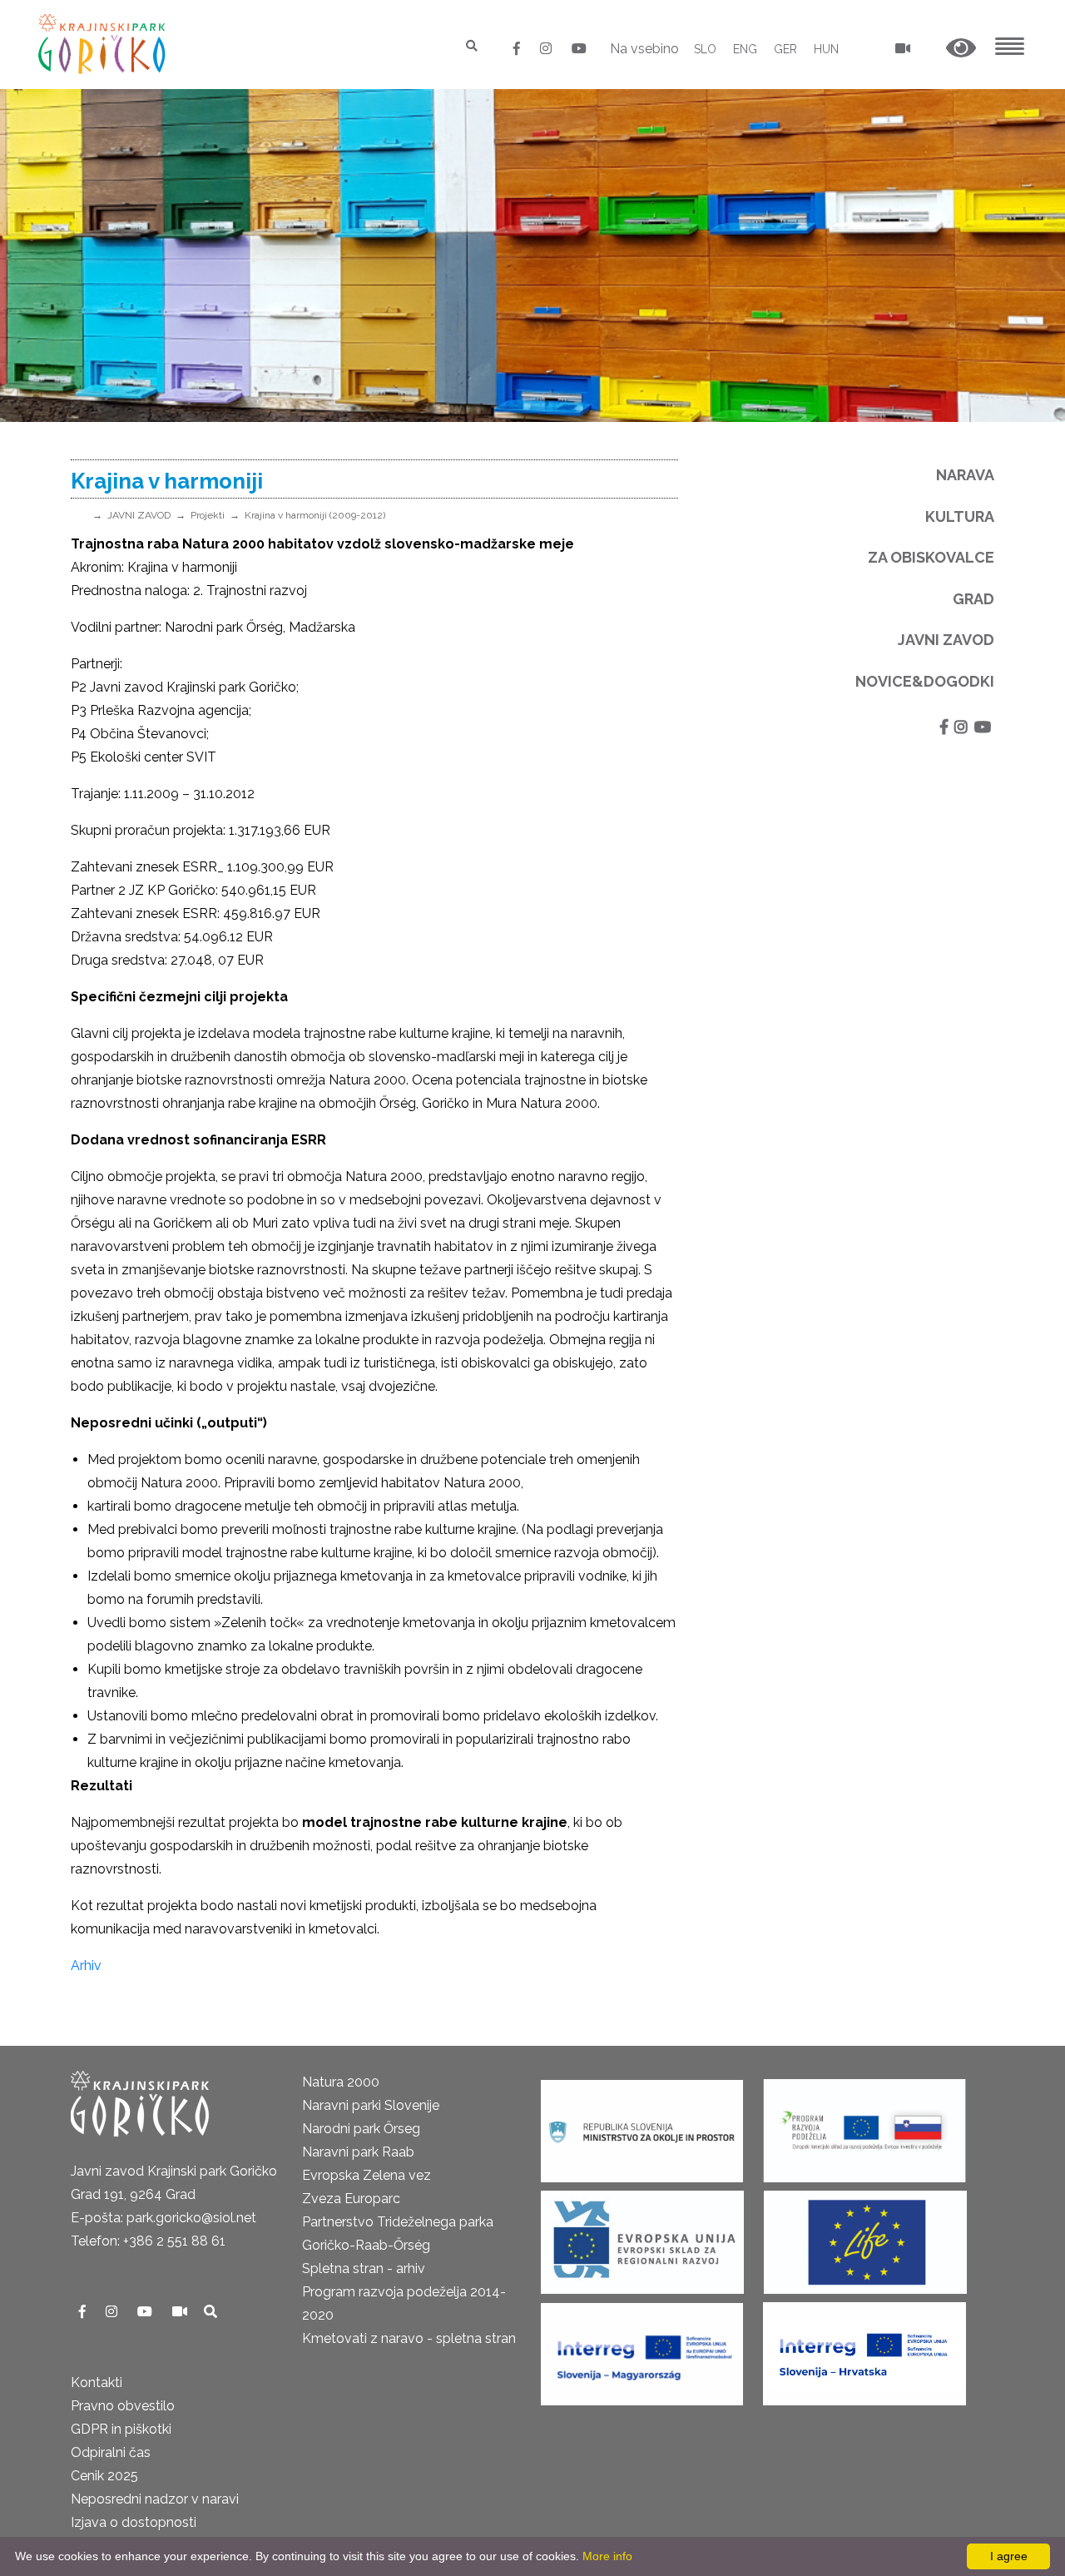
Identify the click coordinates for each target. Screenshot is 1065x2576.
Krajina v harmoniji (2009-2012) (315, 515)
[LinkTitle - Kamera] (181, 2312)
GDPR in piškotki (121, 2429)
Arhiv (88, 1966)
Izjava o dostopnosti (134, 2522)
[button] (961, 49)
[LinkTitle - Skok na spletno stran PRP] (864, 2125)
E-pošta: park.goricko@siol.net (163, 2218)
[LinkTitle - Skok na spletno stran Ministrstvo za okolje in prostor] (642, 2125)
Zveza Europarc (351, 2199)
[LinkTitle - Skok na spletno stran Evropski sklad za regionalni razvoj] (642, 2237)
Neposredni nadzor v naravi (155, 2499)
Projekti (208, 515)
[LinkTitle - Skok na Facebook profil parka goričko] (518, 49)
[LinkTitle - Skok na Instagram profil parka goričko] (547, 49)
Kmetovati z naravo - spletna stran (409, 2338)
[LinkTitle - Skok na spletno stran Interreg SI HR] (864, 2348)
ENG (745, 49)
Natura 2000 (341, 2082)
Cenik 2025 (104, 2476)
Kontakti (97, 2382)
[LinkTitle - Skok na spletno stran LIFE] (865, 2237)
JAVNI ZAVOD (139, 515)
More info (607, 2556)
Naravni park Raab (358, 2152)
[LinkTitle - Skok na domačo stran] (104, 44)
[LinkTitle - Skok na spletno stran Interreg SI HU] (642, 2348)
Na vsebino (644, 49)
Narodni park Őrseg (361, 2129)
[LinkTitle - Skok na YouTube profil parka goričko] (579, 49)
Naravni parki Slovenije (371, 2105)
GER (785, 49)
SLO (705, 49)
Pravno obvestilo (123, 2406)
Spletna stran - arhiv (364, 2268)
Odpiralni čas (111, 2452)
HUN (826, 49)
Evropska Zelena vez (367, 2175)
